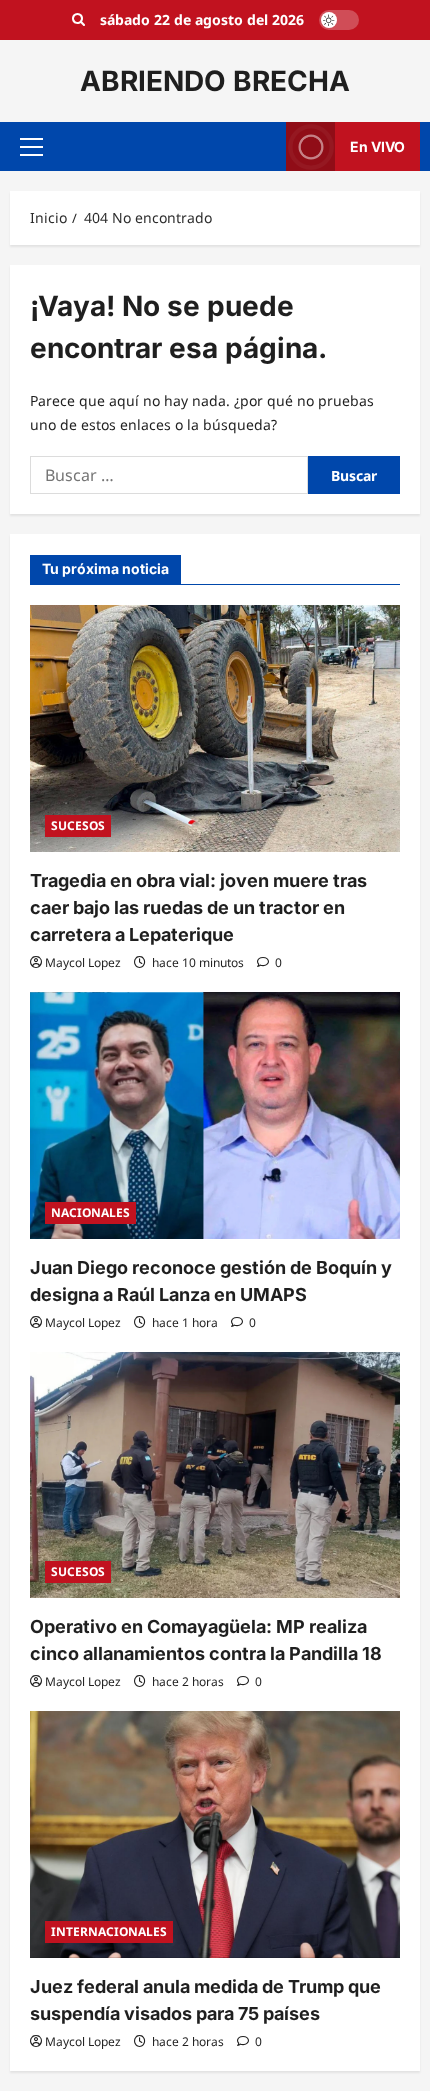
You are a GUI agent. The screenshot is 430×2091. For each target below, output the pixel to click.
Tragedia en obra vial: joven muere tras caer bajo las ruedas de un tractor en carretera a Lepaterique (198, 907)
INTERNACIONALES (109, 1931)
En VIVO (377, 146)
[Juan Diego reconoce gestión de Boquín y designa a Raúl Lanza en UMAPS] (215, 1115)
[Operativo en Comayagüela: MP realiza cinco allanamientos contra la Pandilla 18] (215, 1475)
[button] (31, 147)
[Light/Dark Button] (339, 20)
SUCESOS (78, 825)
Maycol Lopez (83, 962)
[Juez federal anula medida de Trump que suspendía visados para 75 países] (215, 1834)
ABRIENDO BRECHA (215, 81)
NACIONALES (90, 1212)
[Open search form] (78, 20)
